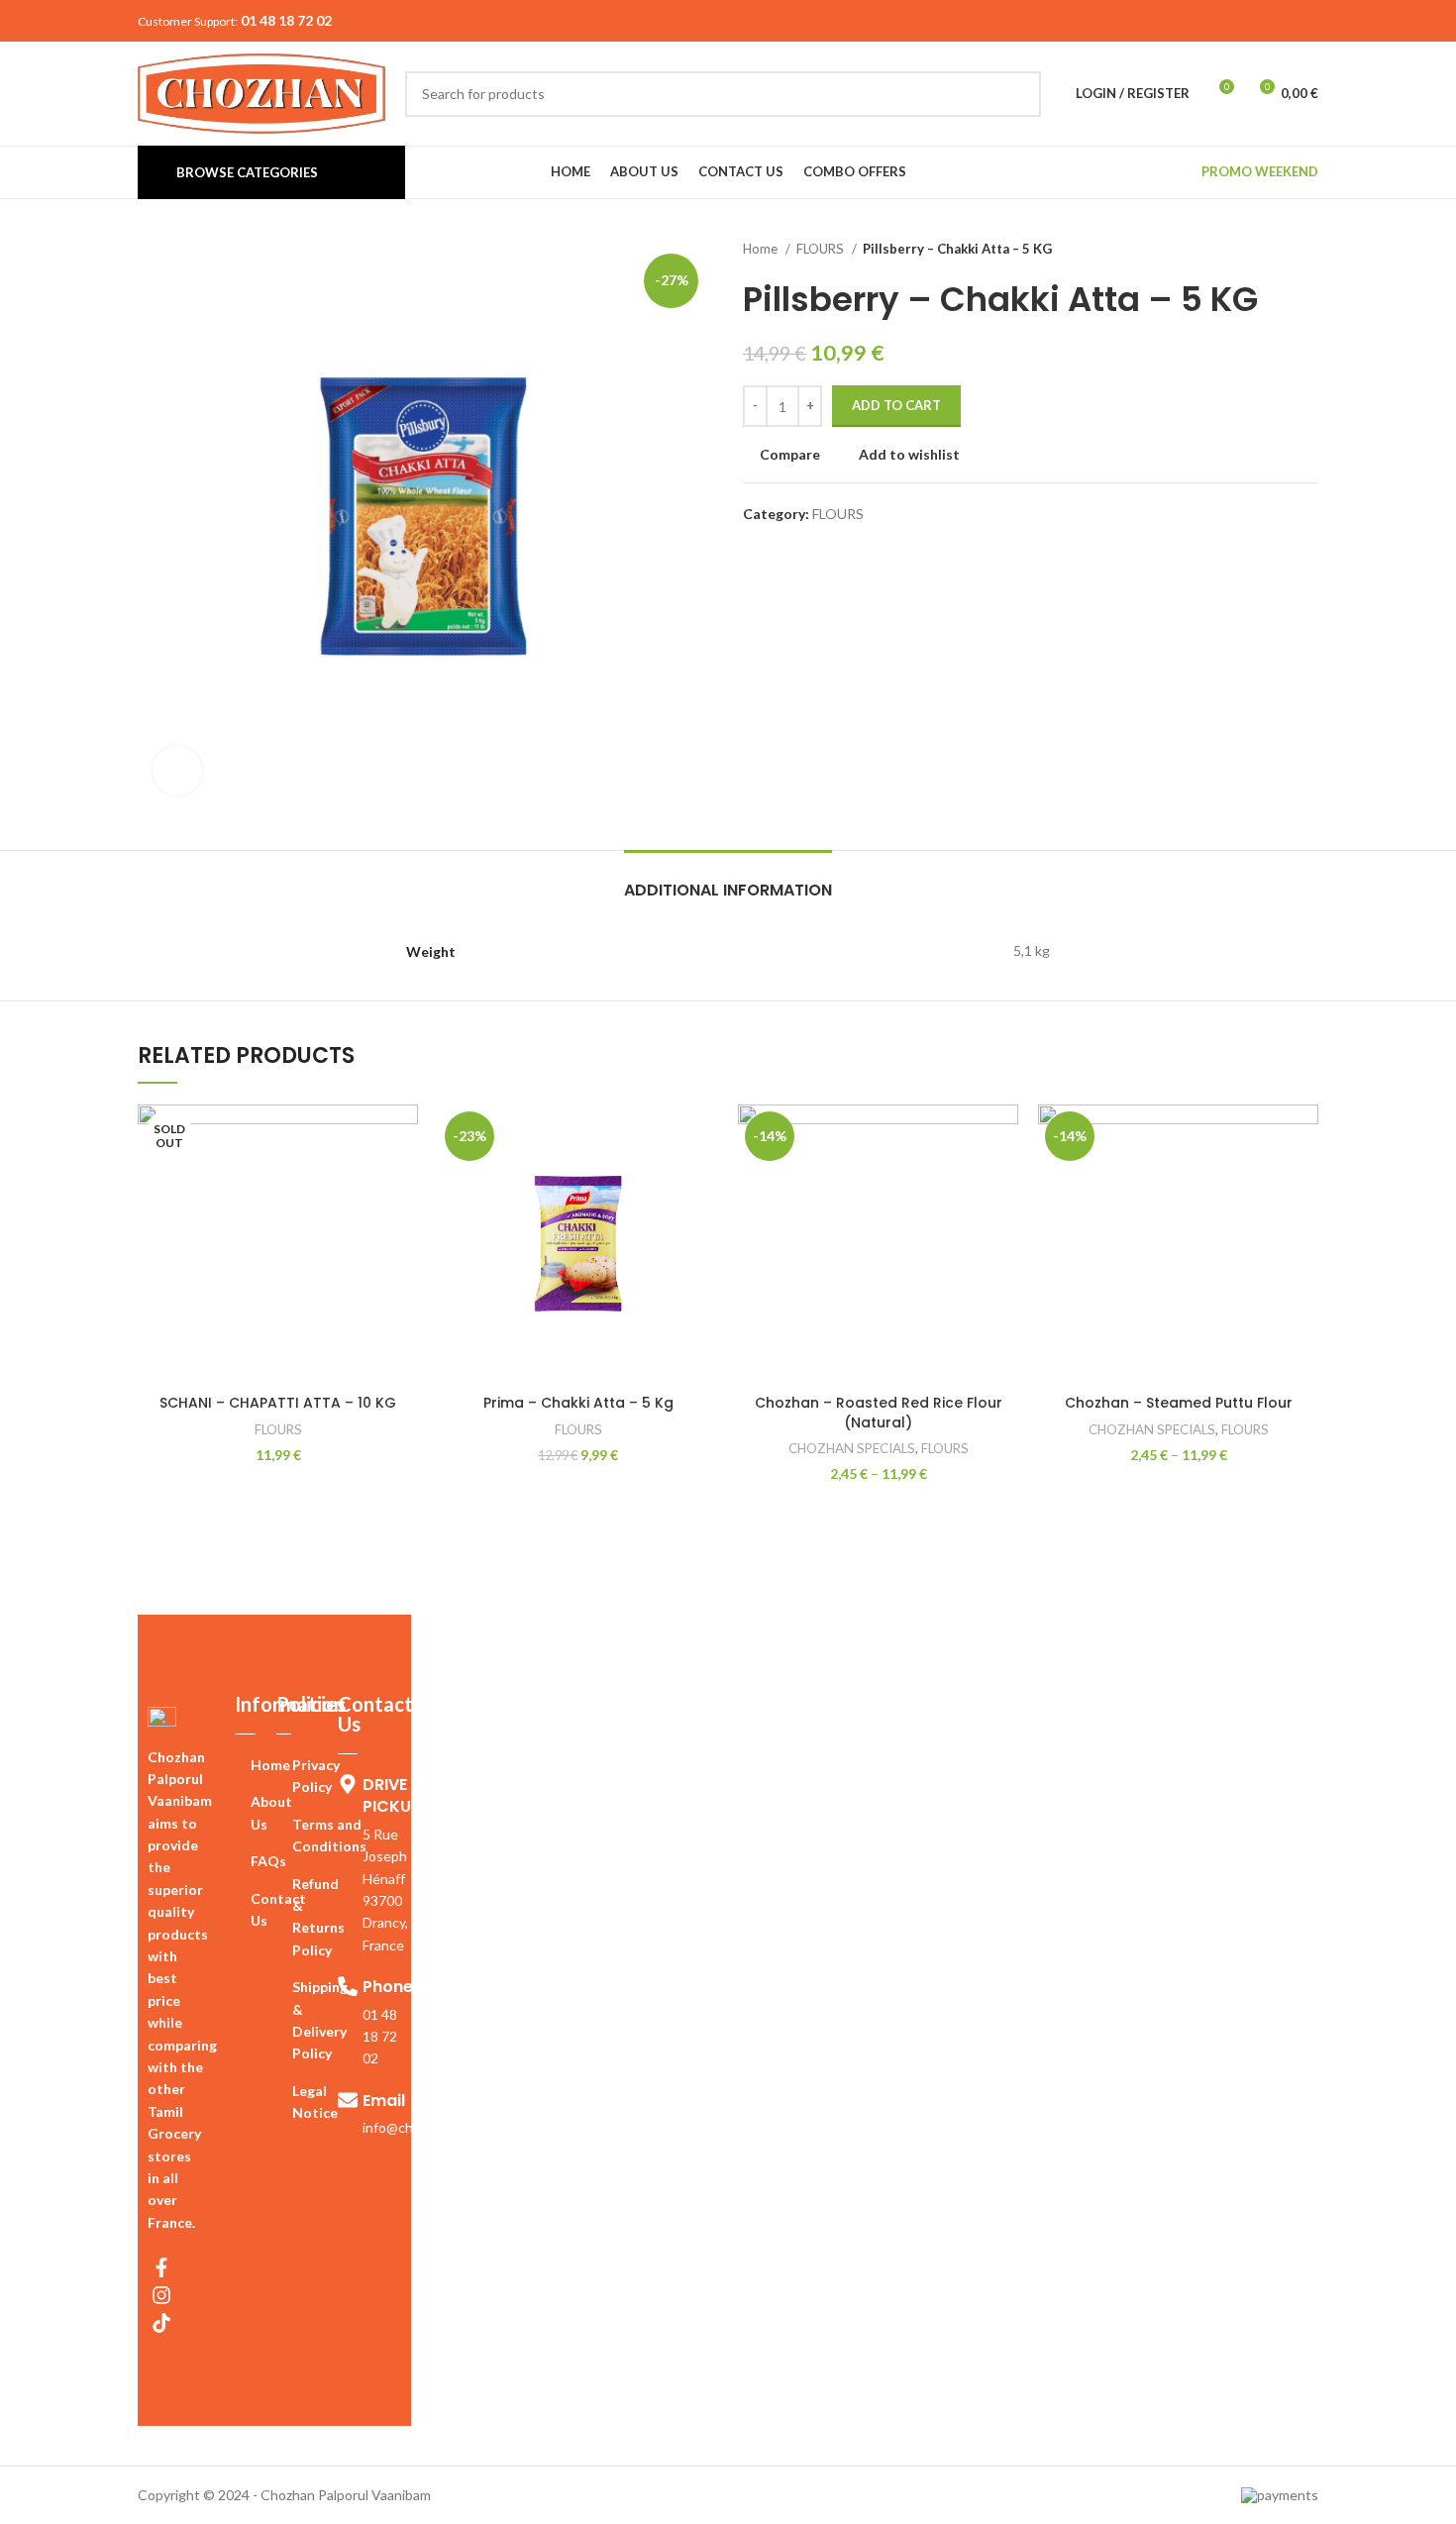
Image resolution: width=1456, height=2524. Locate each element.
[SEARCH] (1018, 94)
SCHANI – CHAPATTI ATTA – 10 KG (278, 1403)
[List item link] (256, 1765)
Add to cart (896, 405)
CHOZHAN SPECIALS (852, 1448)
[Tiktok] (161, 2323)
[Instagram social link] (1286, 21)
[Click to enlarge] (177, 771)
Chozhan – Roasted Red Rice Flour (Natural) (879, 1413)
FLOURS (822, 249)
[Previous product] (1269, 250)
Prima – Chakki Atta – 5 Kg (578, 1403)
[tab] (728, 880)
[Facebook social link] (1260, 21)
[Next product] (1308, 250)
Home (762, 249)
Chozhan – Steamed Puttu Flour (1179, 1403)
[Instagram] (161, 2295)
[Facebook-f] (161, 2267)
